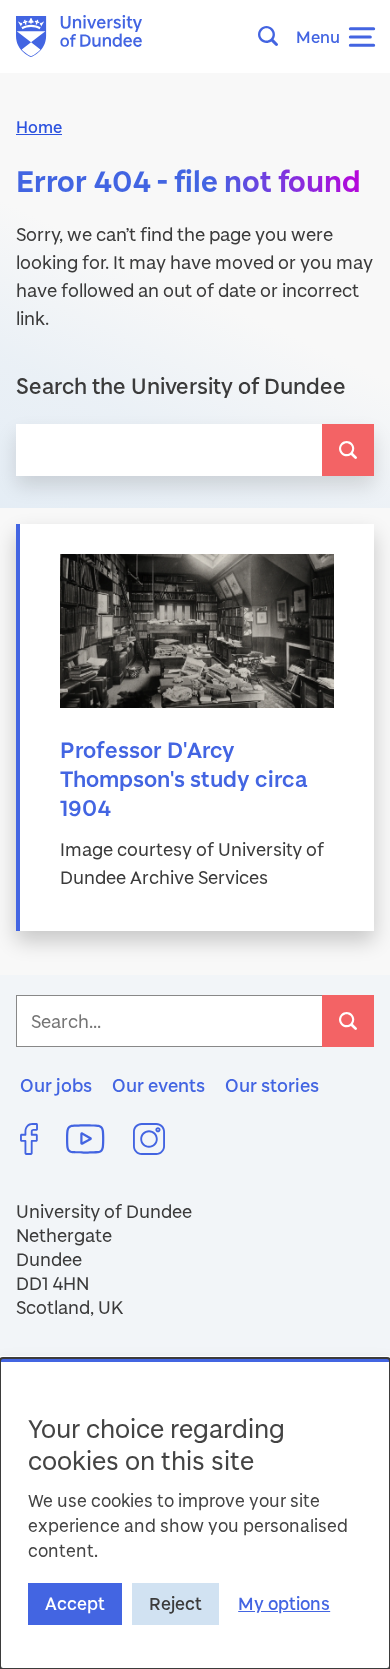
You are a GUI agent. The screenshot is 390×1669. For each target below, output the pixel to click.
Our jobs (56, 1085)
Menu (318, 36)
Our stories (272, 1085)
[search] (348, 450)
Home (39, 126)
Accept (75, 1603)
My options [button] (284, 1603)
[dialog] (195, 1513)
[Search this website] (274, 36)
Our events (158, 1085)
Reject (175, 1603)
